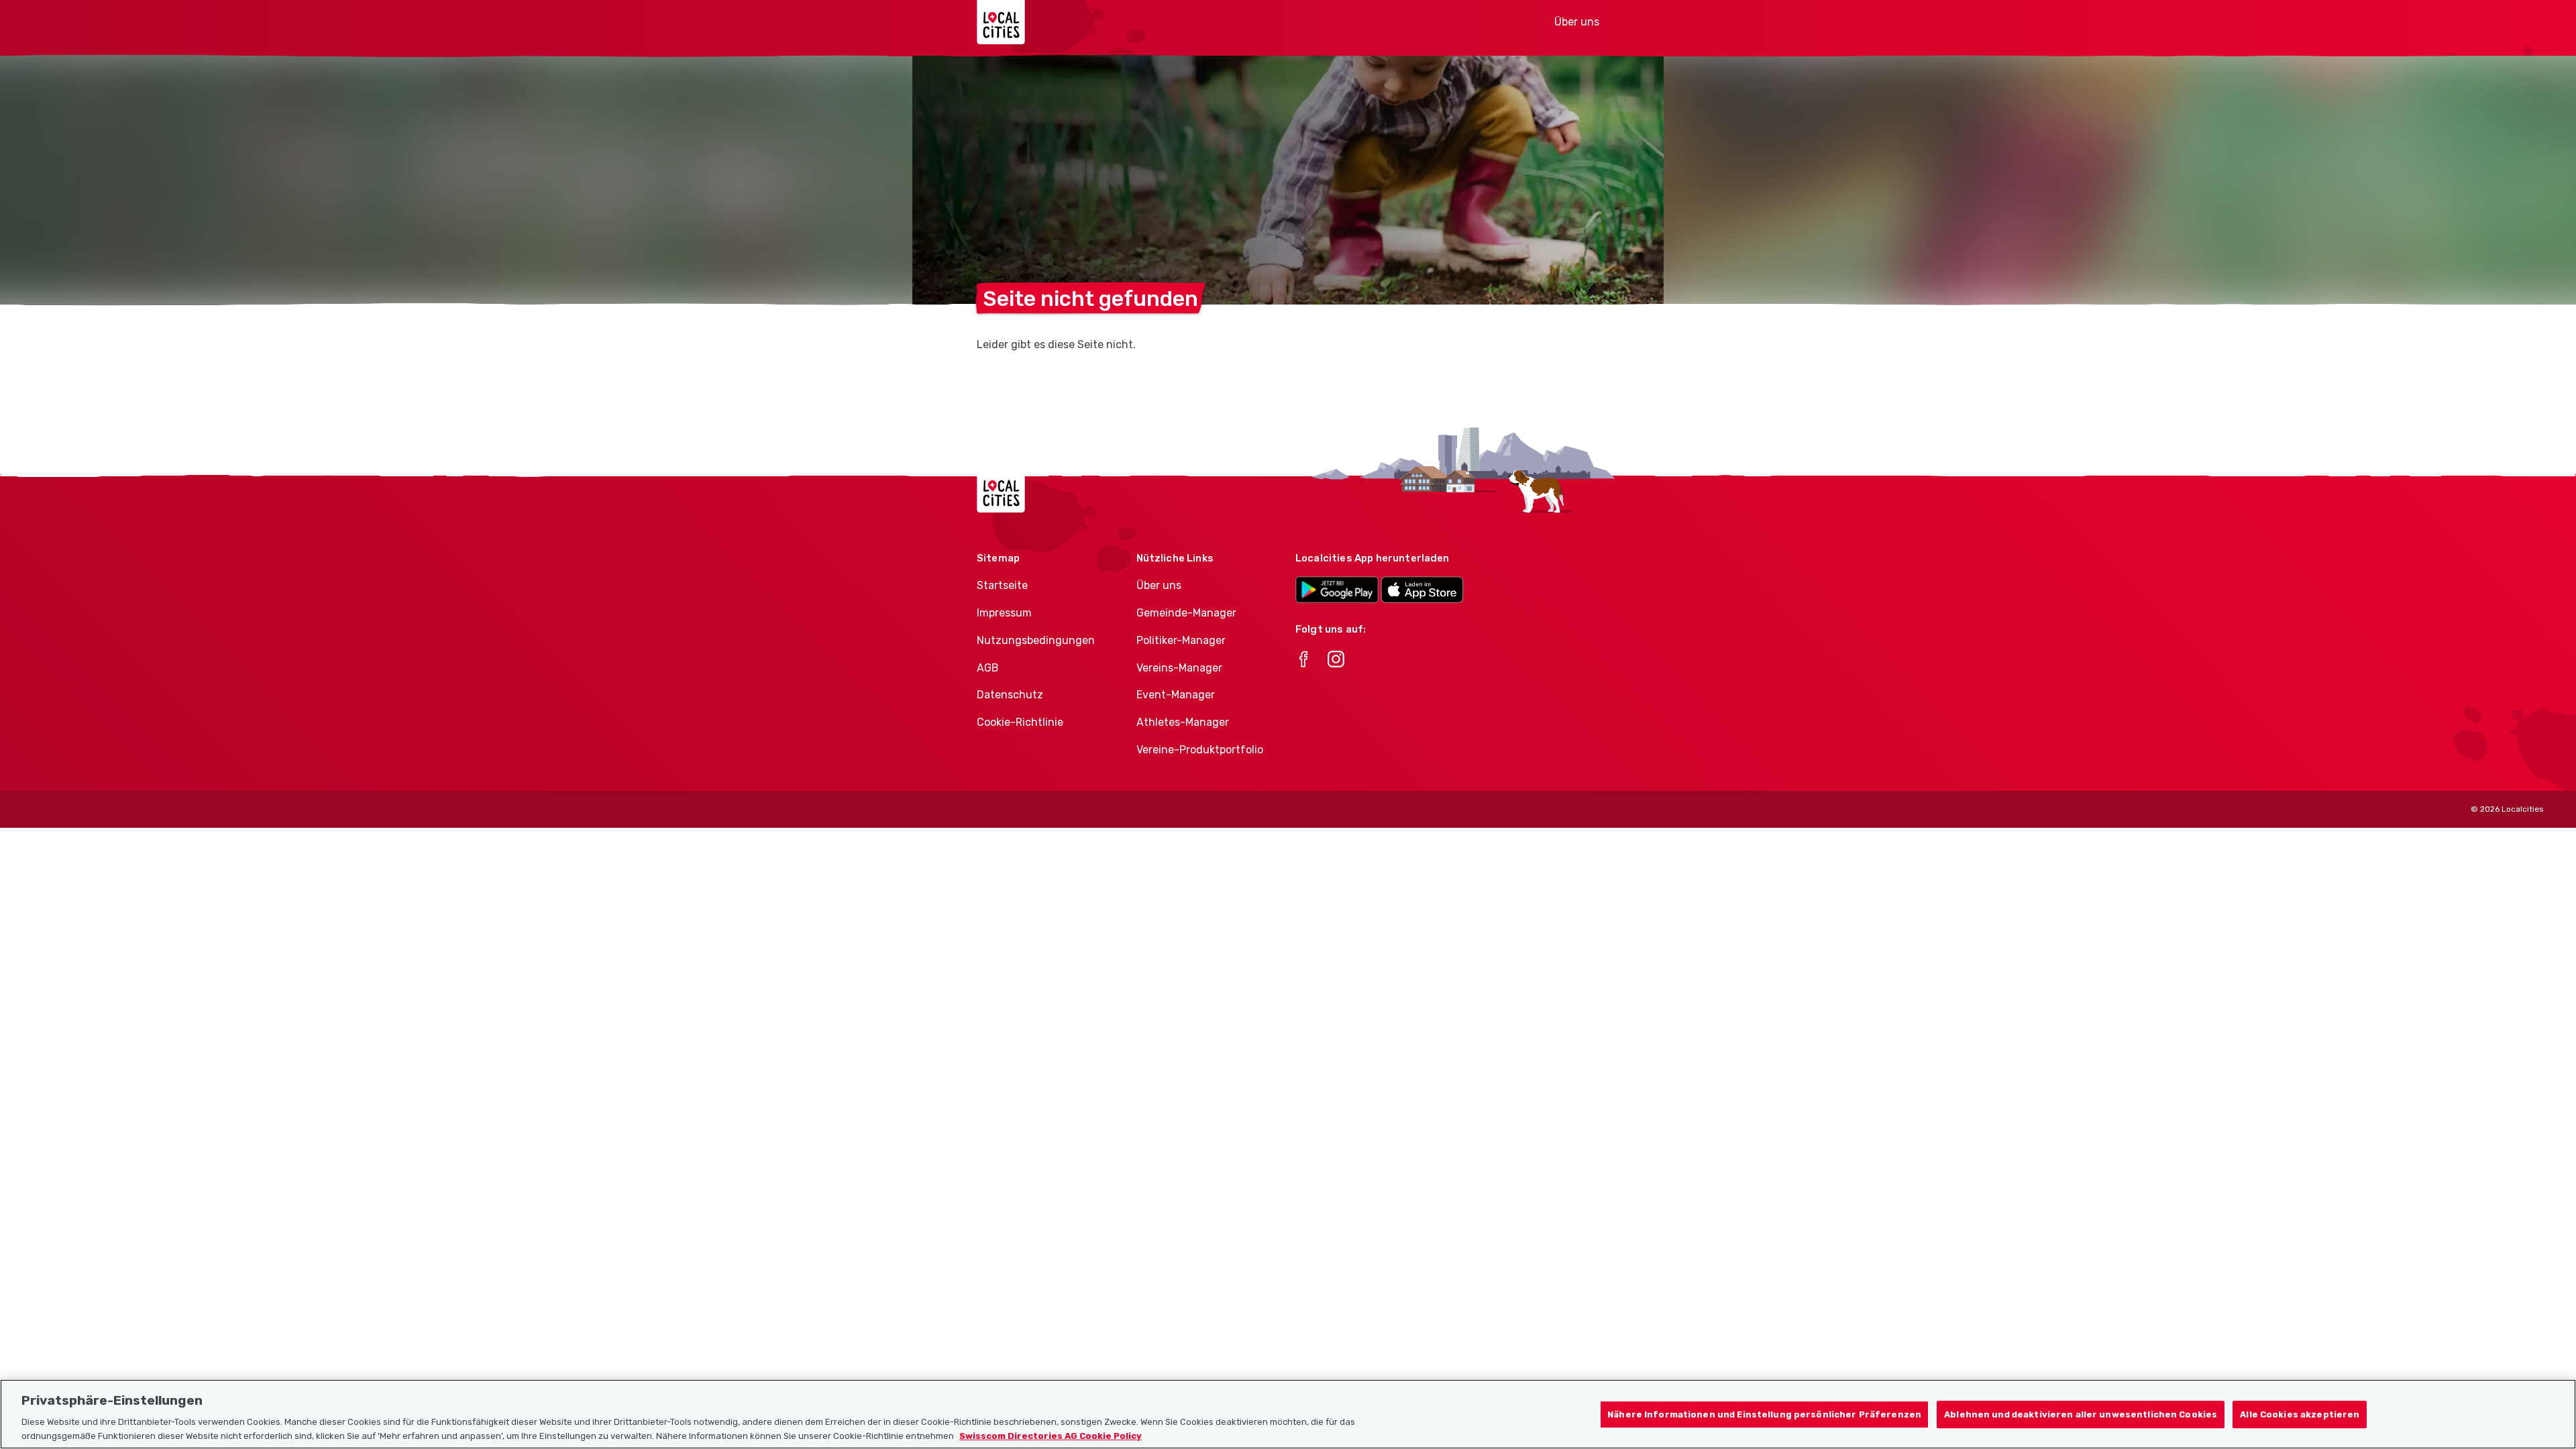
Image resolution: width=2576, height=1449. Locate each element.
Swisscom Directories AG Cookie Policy (1051, 1435)
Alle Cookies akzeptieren (2300, 1414)
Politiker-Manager (1181, 640)
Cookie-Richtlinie (1020, 722)
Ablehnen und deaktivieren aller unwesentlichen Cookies (2081, 1414)
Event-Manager (1176, 695)
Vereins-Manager (1179, 668)
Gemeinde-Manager (1186, 613)
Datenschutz (1010, 695)
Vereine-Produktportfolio (1200, 750)
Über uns (1577, 22)
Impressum (1004, 613)
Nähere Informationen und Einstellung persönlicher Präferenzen (1764, 1414)
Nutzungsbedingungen (1036, 640)
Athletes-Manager (1183, 722)
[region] (1288, 1414)
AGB (988, 668)
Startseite (1002, 585)
